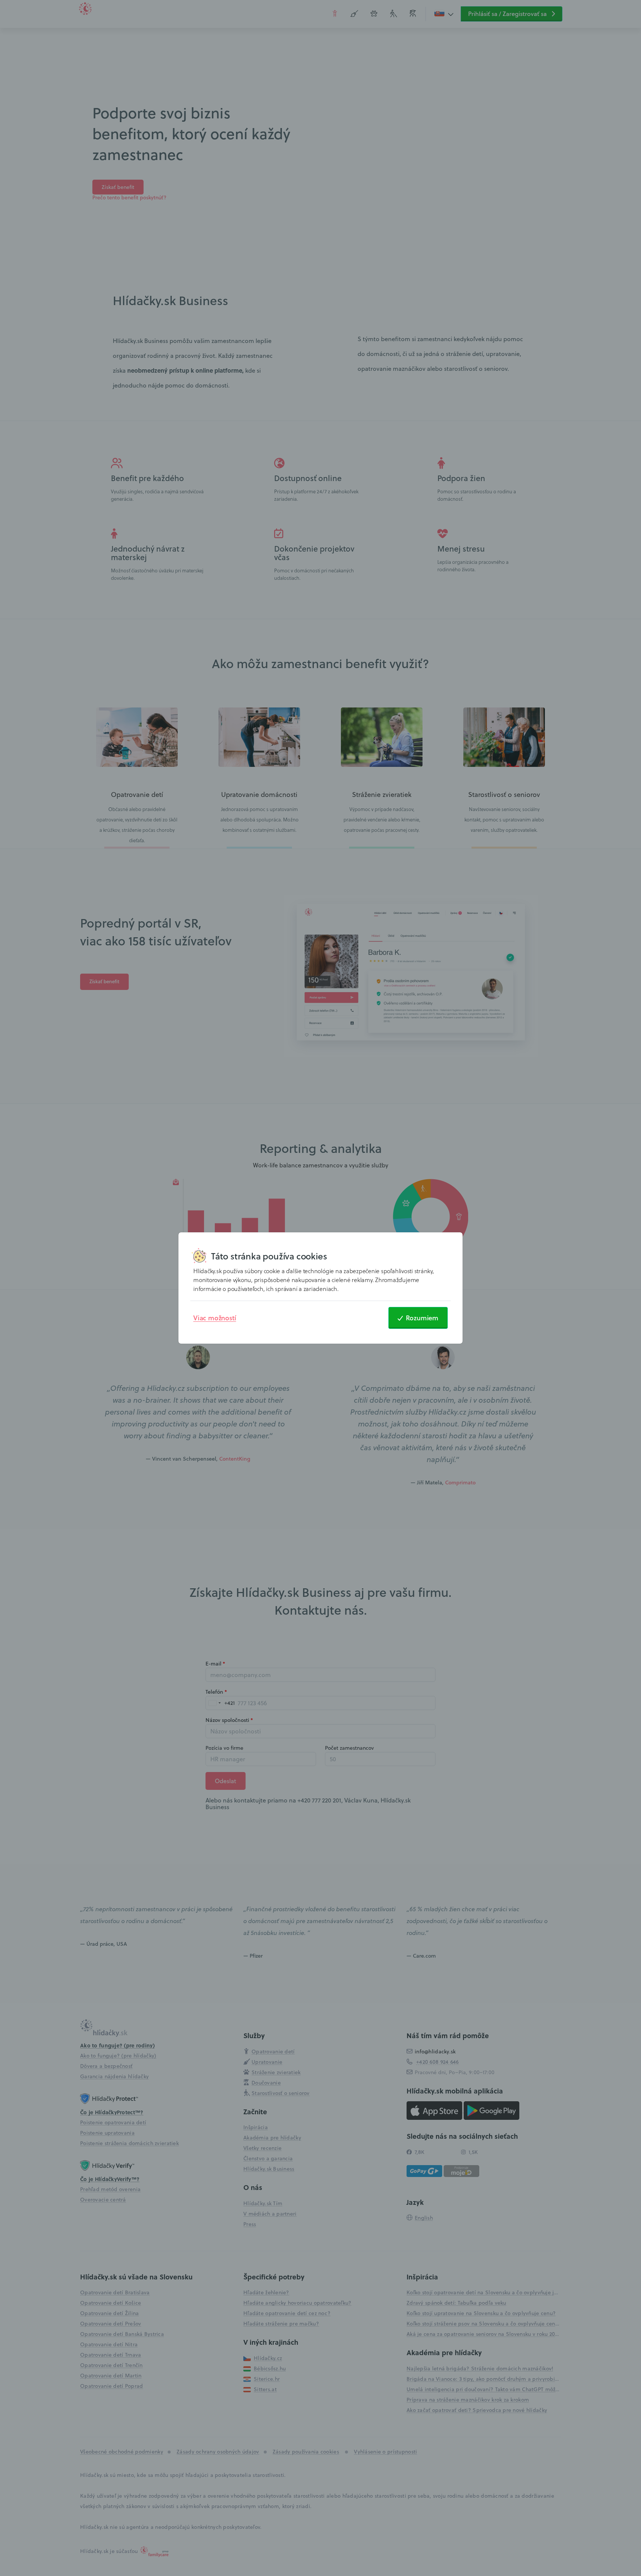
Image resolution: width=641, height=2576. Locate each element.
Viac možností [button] (215, 1318)
